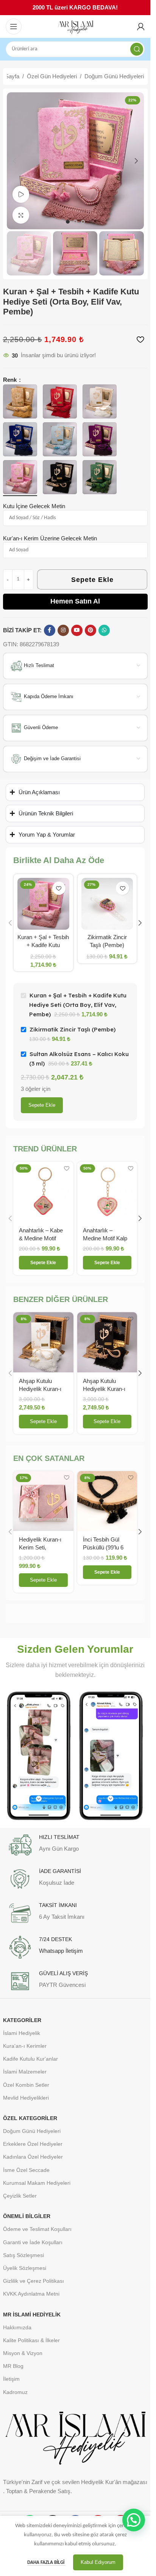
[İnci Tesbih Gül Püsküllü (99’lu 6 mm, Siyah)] (107, 1501)
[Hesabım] (141, 26)
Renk (11, 380)
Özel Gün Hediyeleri (52, 76)
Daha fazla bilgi (46, 2563)
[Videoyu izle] (21, 194)
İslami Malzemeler (25, 2072)
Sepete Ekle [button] (43, 1421)
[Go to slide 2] (75, 222)
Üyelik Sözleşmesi (25, 2268)
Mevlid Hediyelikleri (26, 2098)
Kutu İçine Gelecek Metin (34, 506)
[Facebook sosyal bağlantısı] (50, 630)
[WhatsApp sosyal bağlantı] (104, 630)
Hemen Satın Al (75, 601)
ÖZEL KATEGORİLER (30, 2118)
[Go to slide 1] (68, 222)
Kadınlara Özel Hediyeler (33, 2157)
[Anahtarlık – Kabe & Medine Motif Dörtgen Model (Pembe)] (43, 1192)
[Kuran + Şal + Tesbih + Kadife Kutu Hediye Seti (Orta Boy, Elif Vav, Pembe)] (43, 904)
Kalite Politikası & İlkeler (31, 2340)
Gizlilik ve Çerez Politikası (34, 2281)
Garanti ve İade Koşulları (33, 2242)
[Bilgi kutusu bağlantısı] (75, 1845)
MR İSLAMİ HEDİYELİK (32, 2315)
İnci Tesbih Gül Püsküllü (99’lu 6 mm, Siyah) (103, 1547)
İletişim (11, 2379)
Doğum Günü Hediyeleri (114, 76)
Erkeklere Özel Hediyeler (33, 2144)
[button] (14, 161)
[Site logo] (75, 27)
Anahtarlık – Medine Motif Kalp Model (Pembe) (105, 1238)
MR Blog (13, 2366)
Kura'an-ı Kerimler (25, 2046)
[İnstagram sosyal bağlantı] (63, 630)
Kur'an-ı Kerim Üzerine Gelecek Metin (50, 538)
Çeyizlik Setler (20, 2196)
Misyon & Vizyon (23, 2353)
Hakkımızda (17, 2327)
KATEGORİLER (22, 2020)
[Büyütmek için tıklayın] (21, 215)
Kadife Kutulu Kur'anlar (30, 2059)
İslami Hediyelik (22, 2033)
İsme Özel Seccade (26, 2170)
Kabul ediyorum (98, 2562)
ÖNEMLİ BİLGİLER (27, 2216)
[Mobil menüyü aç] (14, 26)
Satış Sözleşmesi (23, 2255)
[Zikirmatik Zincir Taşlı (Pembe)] (107, 904)
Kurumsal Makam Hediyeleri (37, 2183)
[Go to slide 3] (83, 222)
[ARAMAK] (137, 49)
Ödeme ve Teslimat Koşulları (37, 2229)
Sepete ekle (42, 1105)
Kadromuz (15, 2392)
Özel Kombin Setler (26, 2085)
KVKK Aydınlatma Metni (31, 2294)
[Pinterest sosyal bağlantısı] (90, 630)
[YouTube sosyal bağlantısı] (77, 630)
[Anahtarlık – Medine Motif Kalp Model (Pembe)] (107, 1192)
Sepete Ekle (92, 580)
